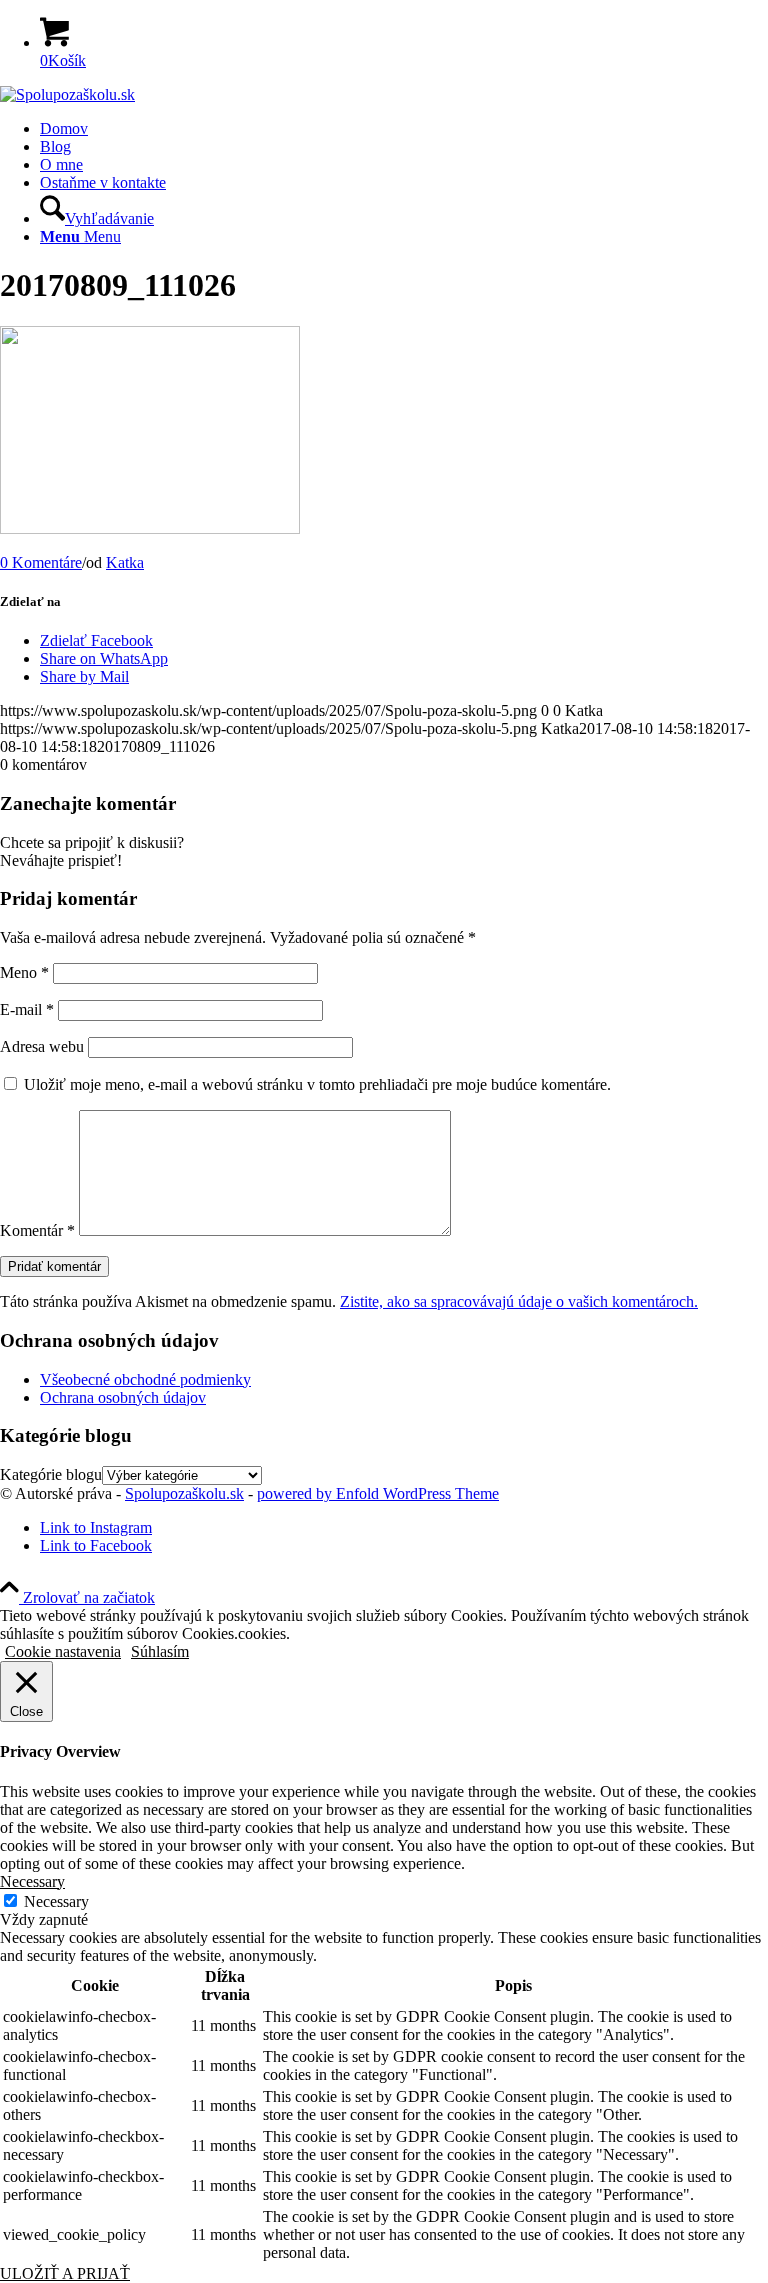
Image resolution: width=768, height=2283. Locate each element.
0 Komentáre (41, 562)
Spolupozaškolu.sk (184, 1493)
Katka (125, 562)
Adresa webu (42, 1046)
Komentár (37, 1230)
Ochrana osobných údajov (123, 1397)
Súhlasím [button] (160, 1651)
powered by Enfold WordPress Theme (378, 1493)
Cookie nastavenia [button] (63, 1651)
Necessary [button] (32, 1881)
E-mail (27, 1009)
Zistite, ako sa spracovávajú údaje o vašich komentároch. (519, 1301)
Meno (24, 972)
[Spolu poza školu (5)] (67, 94)
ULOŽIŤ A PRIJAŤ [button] (65, 2273)
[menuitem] (404, 129)
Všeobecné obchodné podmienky (145, 1379)
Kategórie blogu (51, 1474)
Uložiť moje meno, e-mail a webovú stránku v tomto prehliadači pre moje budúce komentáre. (317, 1084)
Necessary (56, 1901)
